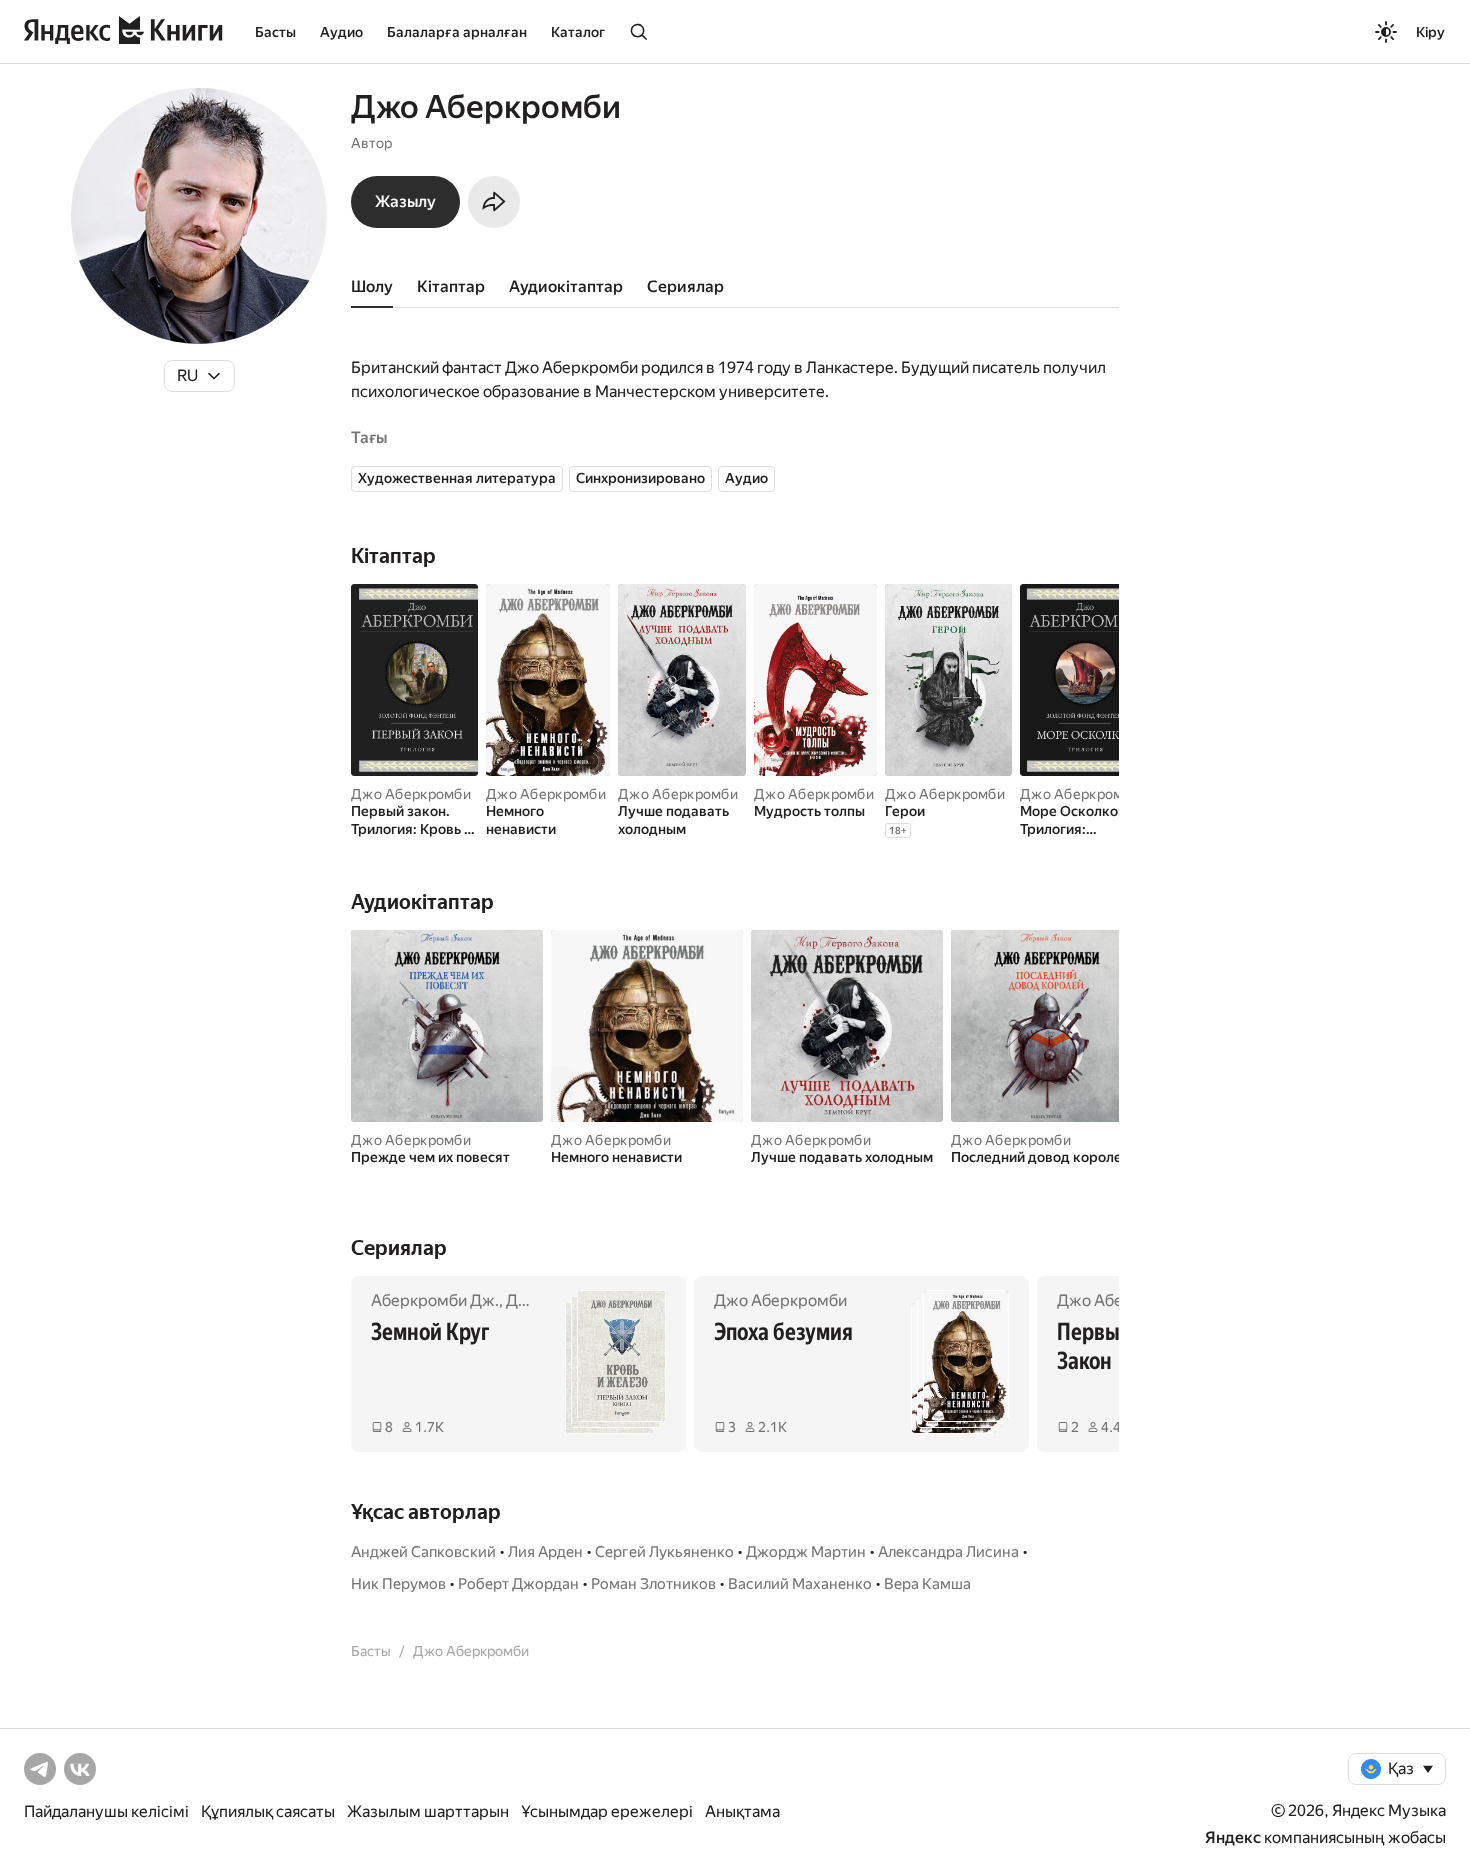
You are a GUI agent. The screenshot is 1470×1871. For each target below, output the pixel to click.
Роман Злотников (653, 1584)
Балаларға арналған (457, 32)
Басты (275, 32)
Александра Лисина (948, 1552)
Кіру (1430, 32)
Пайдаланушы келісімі (106, 1811)
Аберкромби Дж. (435, 1300)
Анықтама (742, 1811)
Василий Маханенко (800, 1584)
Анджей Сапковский (423, 1552)
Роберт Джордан (518, 1584)
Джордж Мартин (806, 1552)
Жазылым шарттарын (428, 1811)
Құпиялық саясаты (268, 1811)
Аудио (341, 32)
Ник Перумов (398, 1584)
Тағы (369, 437)
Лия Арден (545, 1552)
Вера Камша (927, 1584)
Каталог (578, 32)
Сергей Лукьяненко (664, 1552)
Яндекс (1233, 1837)
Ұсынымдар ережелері (607, 1811)
